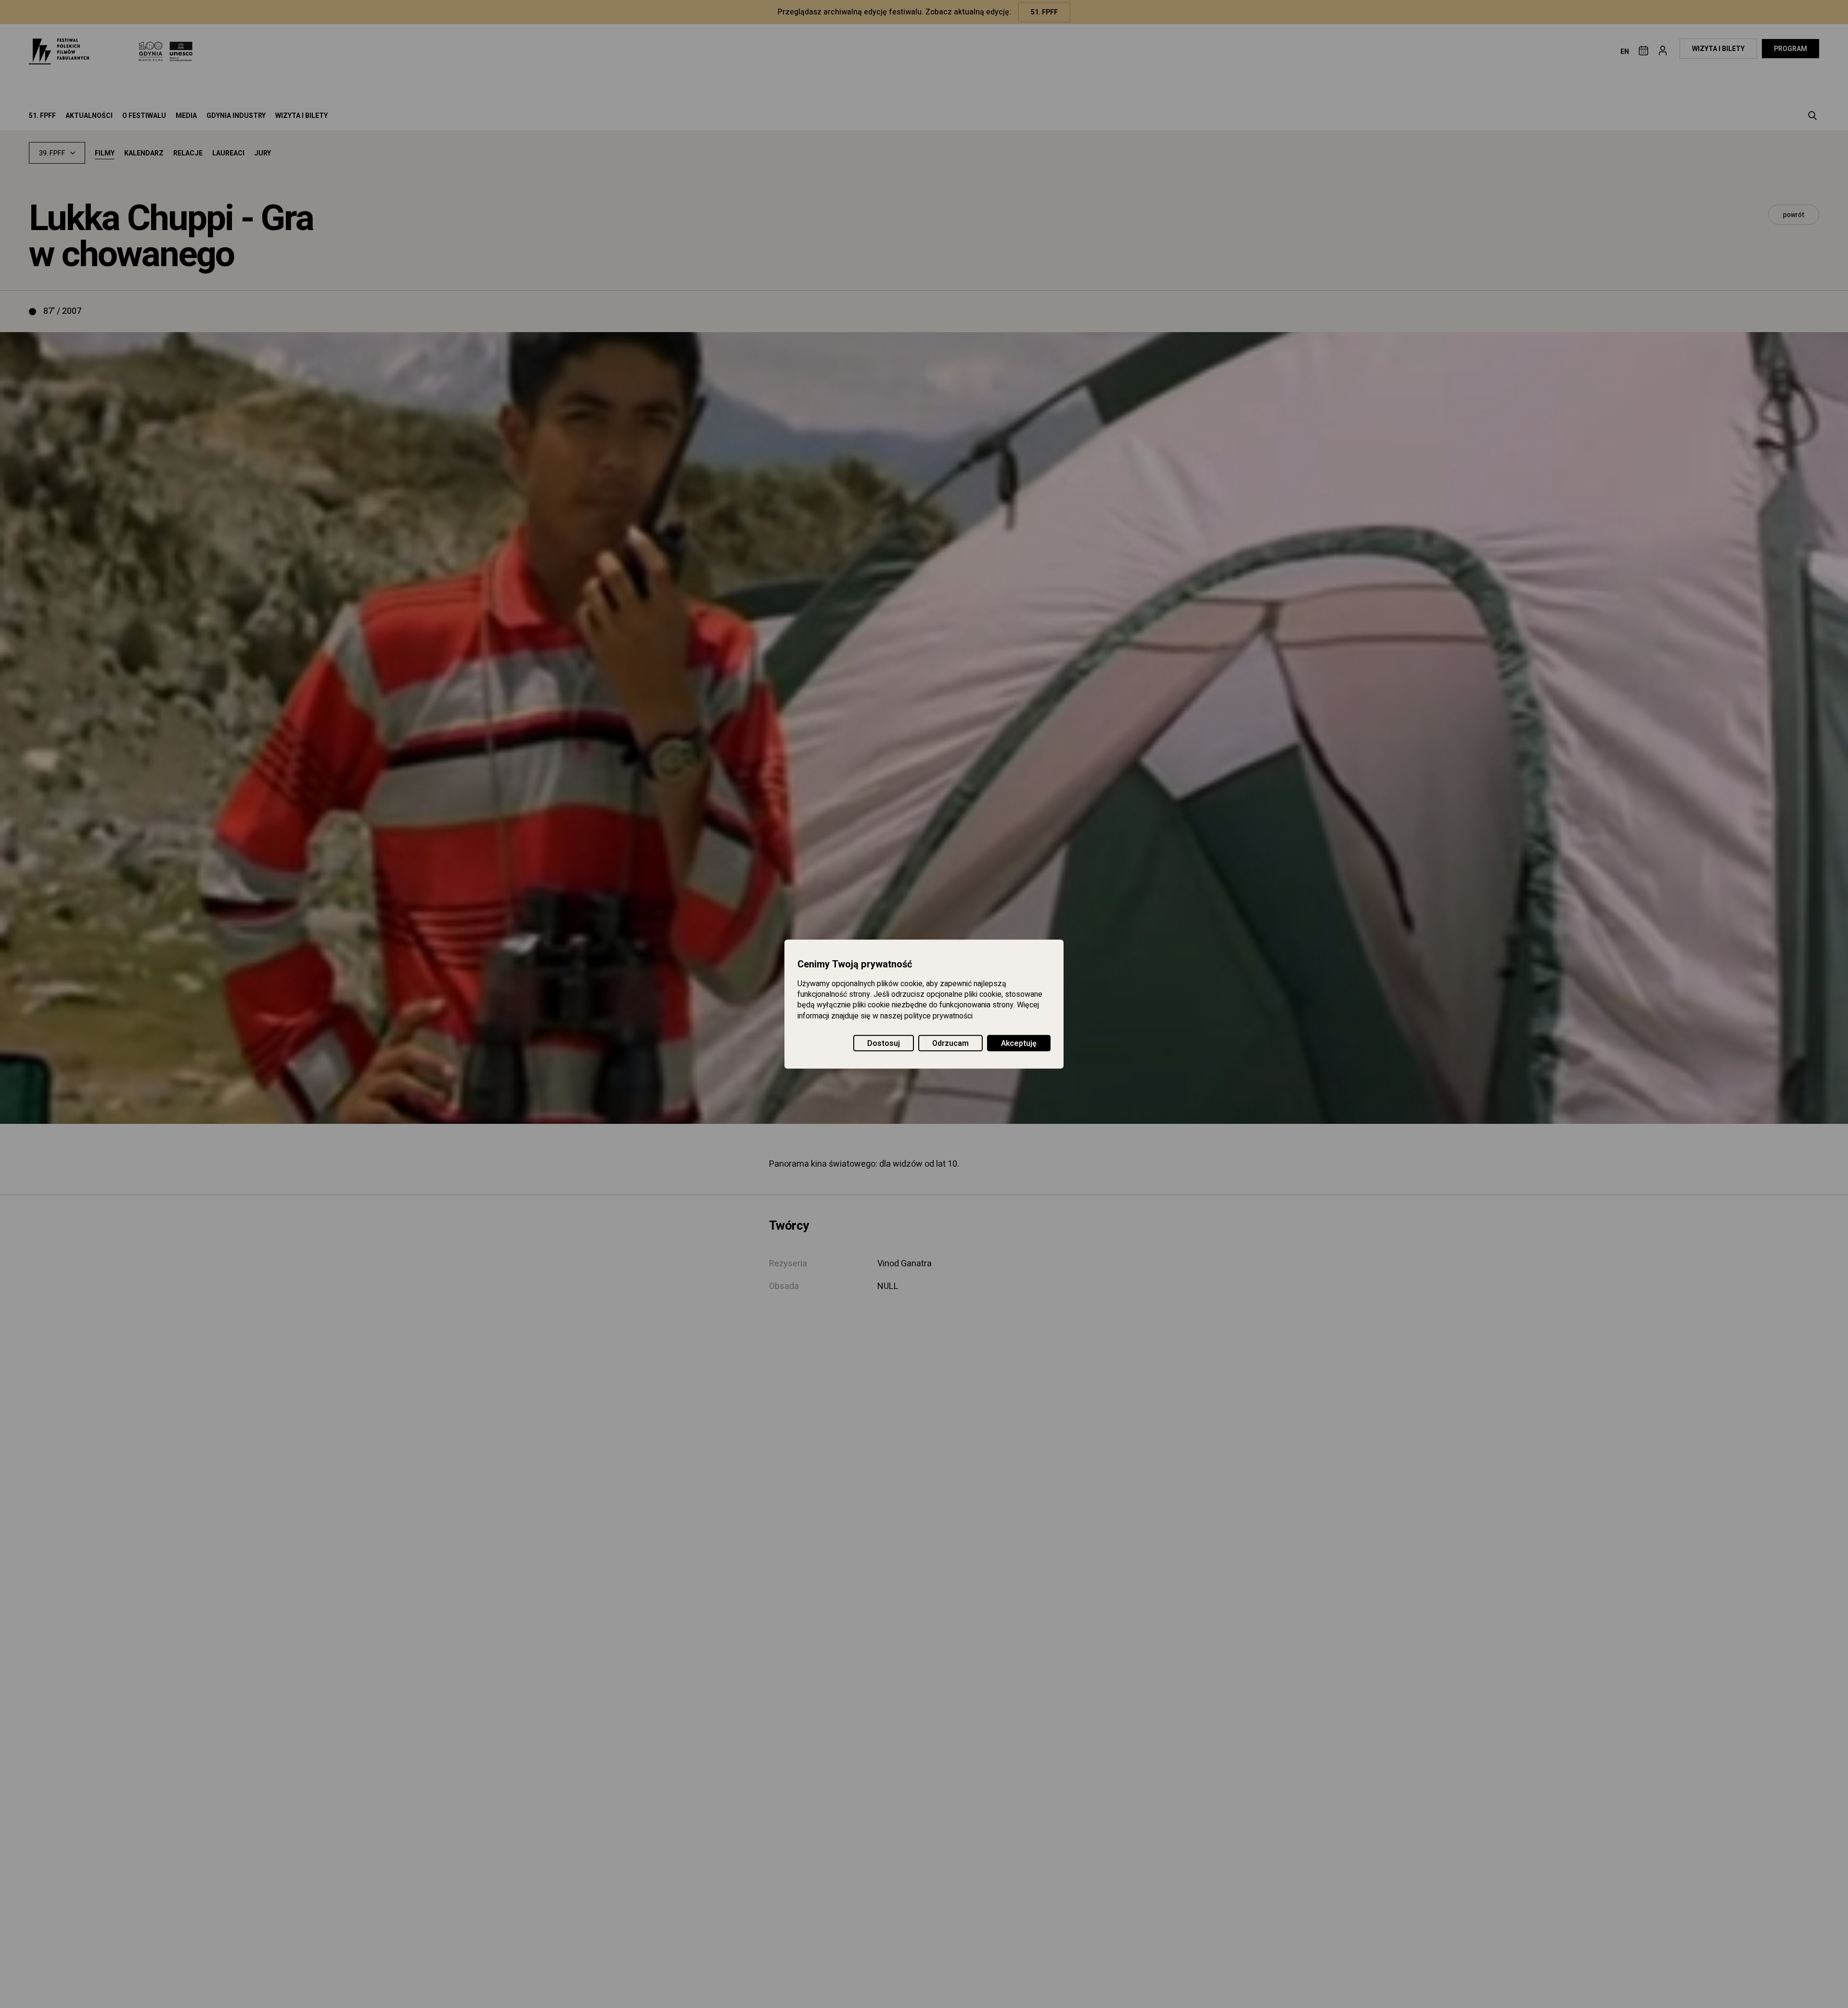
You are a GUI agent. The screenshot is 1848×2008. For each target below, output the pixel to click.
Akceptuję (1019, 1043)
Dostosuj (884, 1043)
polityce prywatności (938, 1016)
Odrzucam (950, 1043)
